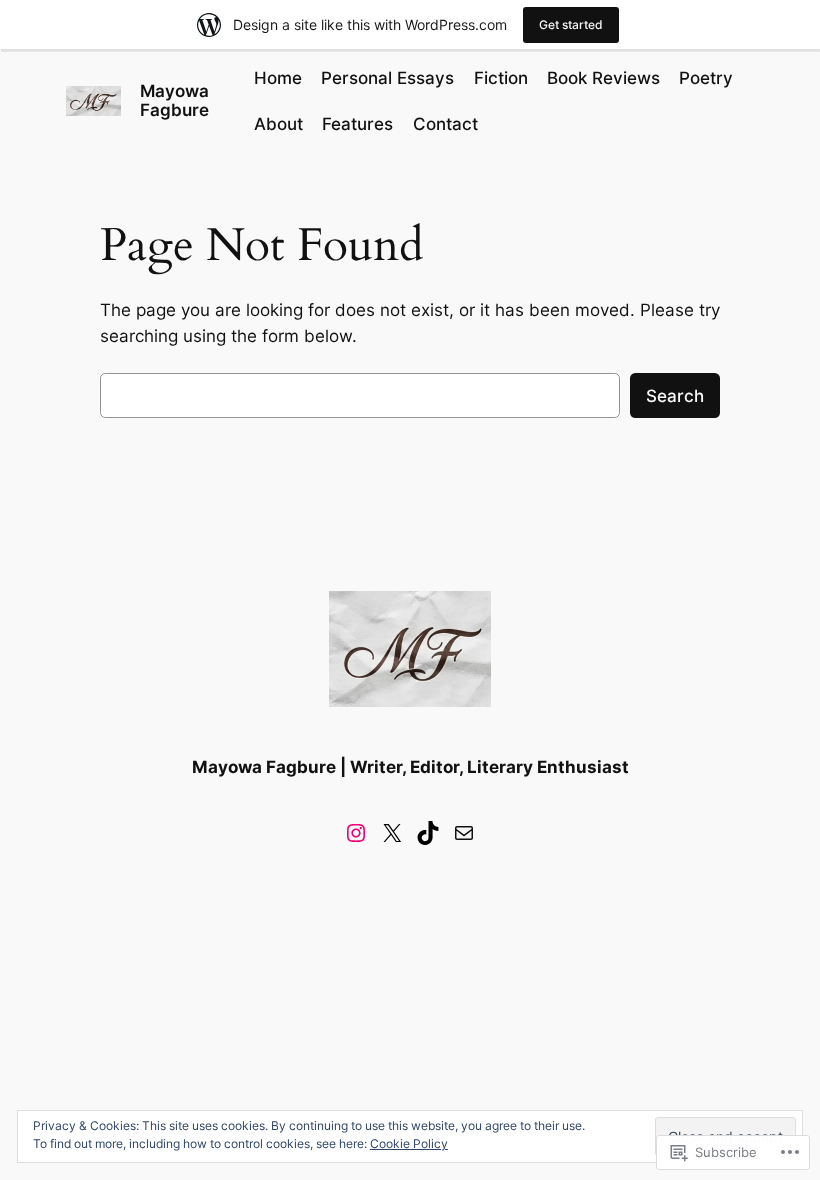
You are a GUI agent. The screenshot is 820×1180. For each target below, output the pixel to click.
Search (675, 396)
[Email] (464, 833)
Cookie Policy (409, 1143)
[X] (392, 833)
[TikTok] (428, 833)
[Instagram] (356, 833)
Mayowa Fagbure (174, 100)
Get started (571, 24)
